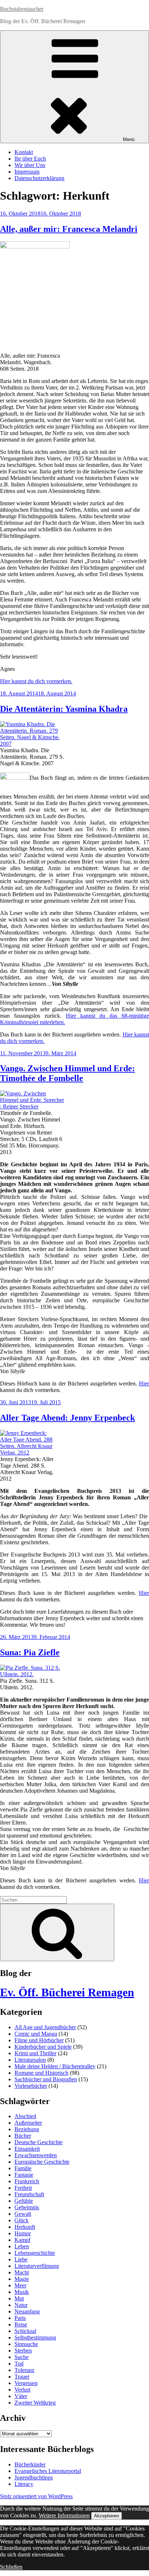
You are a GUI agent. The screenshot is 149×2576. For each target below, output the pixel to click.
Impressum (27, 172)
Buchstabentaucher (22, 9)
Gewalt (23, 2214)
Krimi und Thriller (35, 2053)
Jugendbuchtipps (34, 2477)
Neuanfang (27, 2311)
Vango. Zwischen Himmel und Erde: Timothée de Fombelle (67, 1073)
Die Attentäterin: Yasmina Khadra (64, 709)
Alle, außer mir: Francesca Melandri (69, 229)
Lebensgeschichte (35, 2253)
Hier (144, 1383)
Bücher (23, 2136)
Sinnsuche (26, 2344)
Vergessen (26, 2383)
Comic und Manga (36, 2034)
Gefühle (24, 2201)
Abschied (25, 2116)
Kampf (22, 2240)
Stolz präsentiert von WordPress (36, 2496)
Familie (23, 2168)
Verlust (22, 2390)
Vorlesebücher (31, 2086)
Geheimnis (27, 2207)
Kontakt (24, 152)
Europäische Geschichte (42, 2162)
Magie (22, 2279)
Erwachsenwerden (36, 2155)
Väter (21, 2396)
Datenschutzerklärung (39, 178)
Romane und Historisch (41, 2073)
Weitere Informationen (64, 2515)
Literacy (24, 2484)
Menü (129, 139)
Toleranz (24, 2370)
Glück (22, 2220)
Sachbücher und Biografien (46, 2079)
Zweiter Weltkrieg (35, 2403)
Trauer (22, 2377)
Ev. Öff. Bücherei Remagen (67, 1992)
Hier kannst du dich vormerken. (36, 681)
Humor (23, 2233)
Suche (22, 2357)
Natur (21, 2305)
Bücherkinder (30, 2464)
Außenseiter (28, 2123)
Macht (22, 2272)
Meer (20, 2285)
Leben (22, 2246)
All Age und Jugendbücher (45, 2027)
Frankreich (27, 2181)
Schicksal (25, 2331)
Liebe (21, 2259)
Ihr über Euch (30, 159)
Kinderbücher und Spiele (43, 2047)
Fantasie (24, 2175)
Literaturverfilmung (37, 2266)
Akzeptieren (107, 2516)
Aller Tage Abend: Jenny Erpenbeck (67, 1418)
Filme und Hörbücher (39, 2040)
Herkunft (25, 2227)
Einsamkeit (27, 2149)
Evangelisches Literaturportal (48, 2471)
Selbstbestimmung (35, 2337)
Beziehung (27, 2129)
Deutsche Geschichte (39, 2142)
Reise (21, 2324)
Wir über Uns (30, 165)
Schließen (11, 2567)
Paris (20, 2318)
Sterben (23, 2351)
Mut (19, 2298)
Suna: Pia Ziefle (30, 1652)
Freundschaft (29, 2194)
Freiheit (23, 2188)
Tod (19, 2364)
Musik (22, 2292)
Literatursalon (30, 2060)
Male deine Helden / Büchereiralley (55, 2066)
